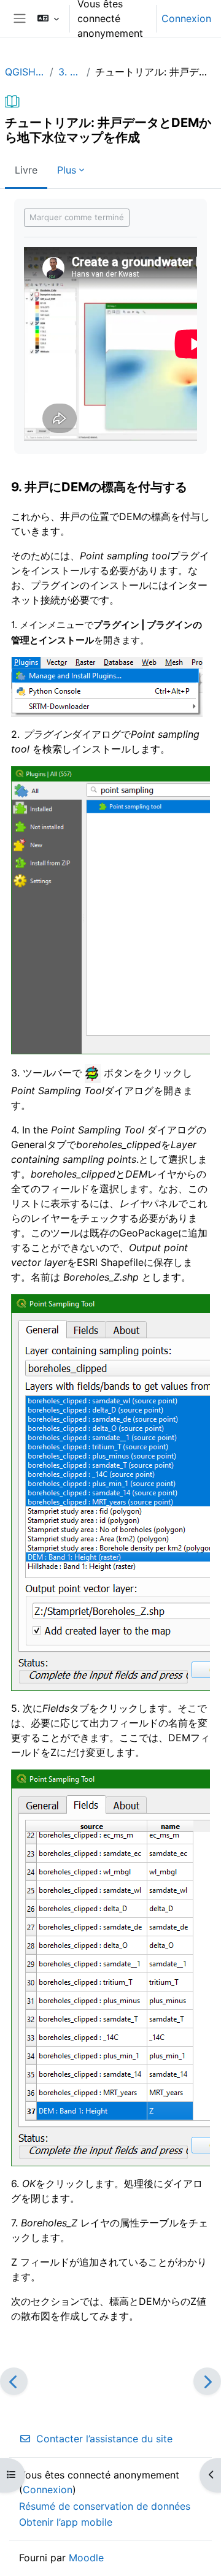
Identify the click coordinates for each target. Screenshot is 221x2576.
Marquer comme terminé (77, 217)
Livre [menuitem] (26, 170)
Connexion (186, 18)
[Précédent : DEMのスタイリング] (14, 2381)
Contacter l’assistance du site (104, 2439)
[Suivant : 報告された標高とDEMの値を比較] (207, 2381)
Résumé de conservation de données (105, 2506)
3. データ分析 (70, 72)
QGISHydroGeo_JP (25, 72)
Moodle (86, 2558)
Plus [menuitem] (67, 170)
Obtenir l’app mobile (66, 2522)
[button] (48, 18)
